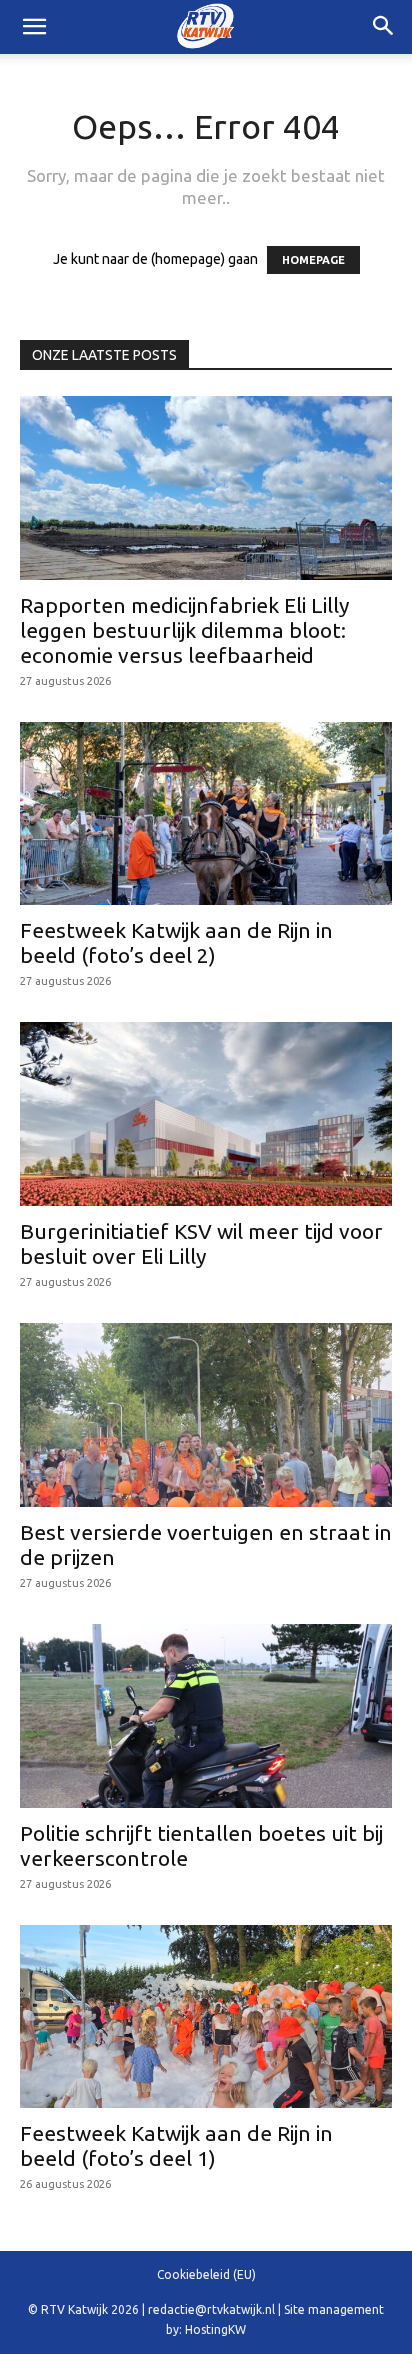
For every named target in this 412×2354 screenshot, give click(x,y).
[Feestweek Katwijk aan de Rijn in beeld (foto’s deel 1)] (206, 2017)
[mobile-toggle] (34, 27)
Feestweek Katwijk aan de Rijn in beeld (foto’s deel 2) (176, 942)
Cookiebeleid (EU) (206, 2274)
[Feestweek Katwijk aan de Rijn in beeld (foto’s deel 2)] (206, 814)
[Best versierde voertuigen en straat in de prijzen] (206, 1415)
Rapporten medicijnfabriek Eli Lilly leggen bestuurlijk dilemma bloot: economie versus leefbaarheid (184, 630)
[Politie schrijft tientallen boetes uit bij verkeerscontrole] (206, 1716)
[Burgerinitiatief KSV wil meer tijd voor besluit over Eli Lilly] (206, 1114)
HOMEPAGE (313, 260)
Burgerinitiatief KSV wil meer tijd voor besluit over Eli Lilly (201, 1243)
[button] (384, 27)
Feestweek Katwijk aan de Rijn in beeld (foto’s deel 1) (176, 2145)
